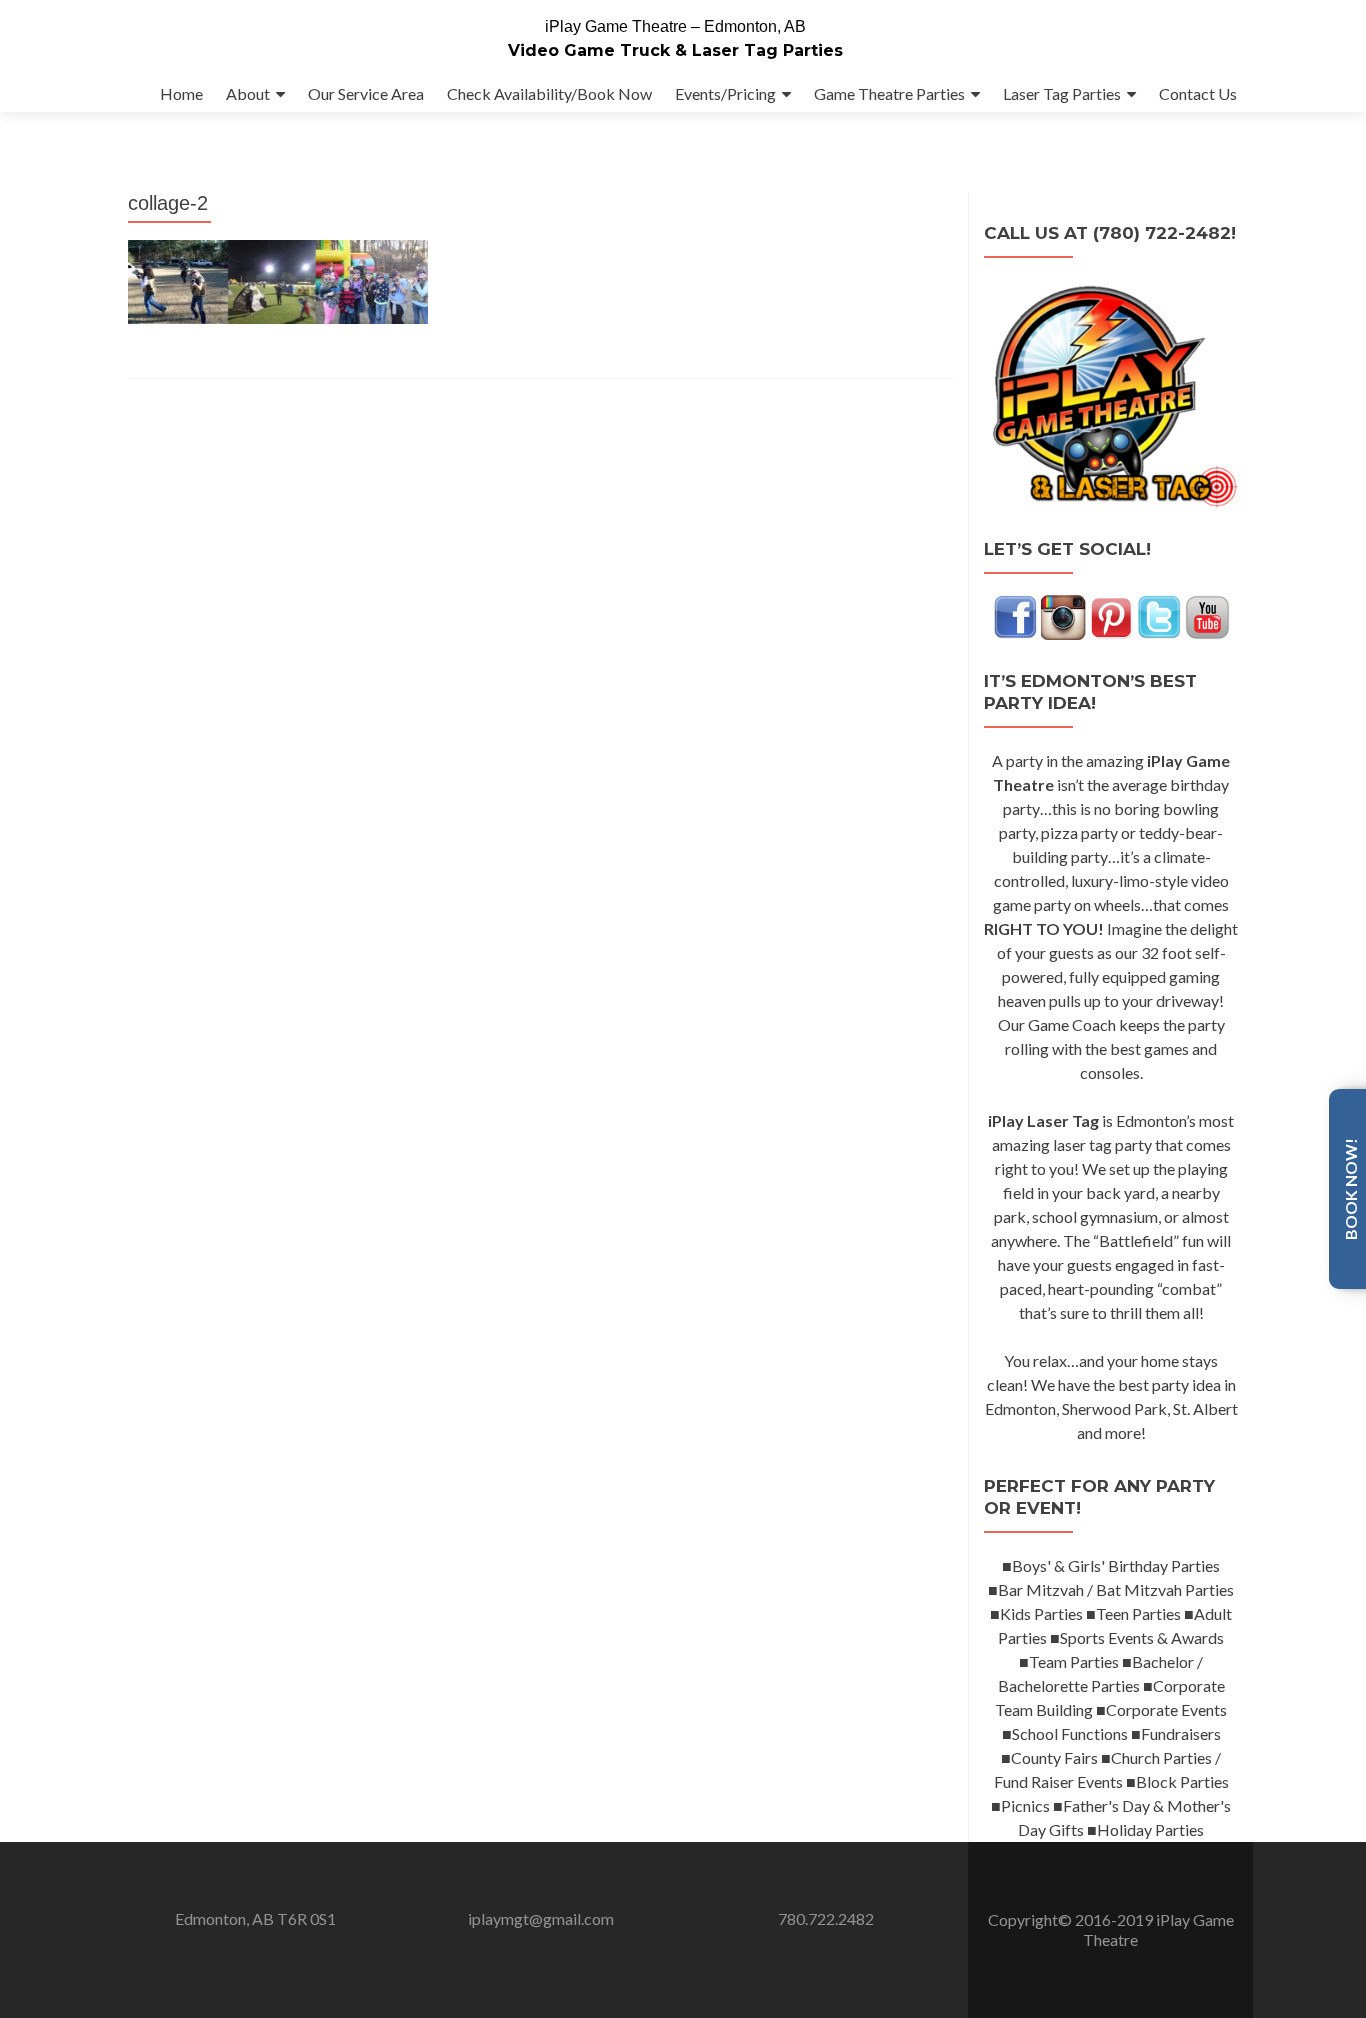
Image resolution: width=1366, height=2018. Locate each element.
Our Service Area (366, 93)
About (248, 93)
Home (181, 93)
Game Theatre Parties (889, 93)
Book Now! (1350, 1189)
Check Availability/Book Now (549, 93)
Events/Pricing (725, 93)
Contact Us (1198, 93)
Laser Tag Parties (1062, 93)
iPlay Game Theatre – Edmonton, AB (675, 26)
